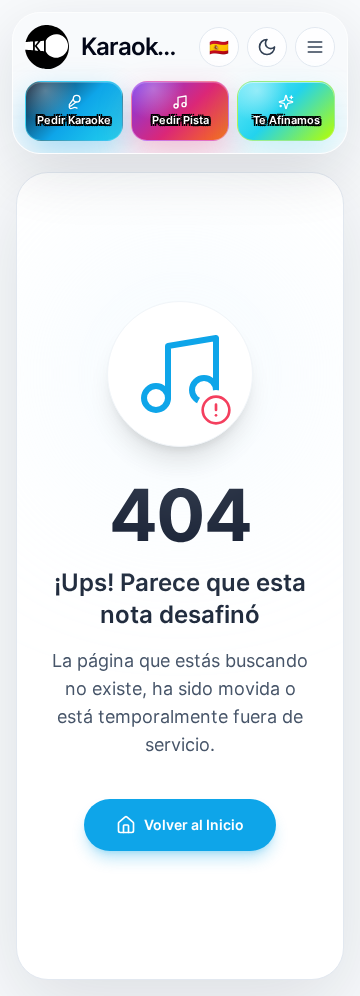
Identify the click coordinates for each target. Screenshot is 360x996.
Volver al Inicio (194, 824)
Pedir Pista (180, 120)
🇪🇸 (219, 47)
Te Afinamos (286, 120)
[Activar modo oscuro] (267, 47)
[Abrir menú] (315, 47)
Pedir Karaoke (74, 120)
